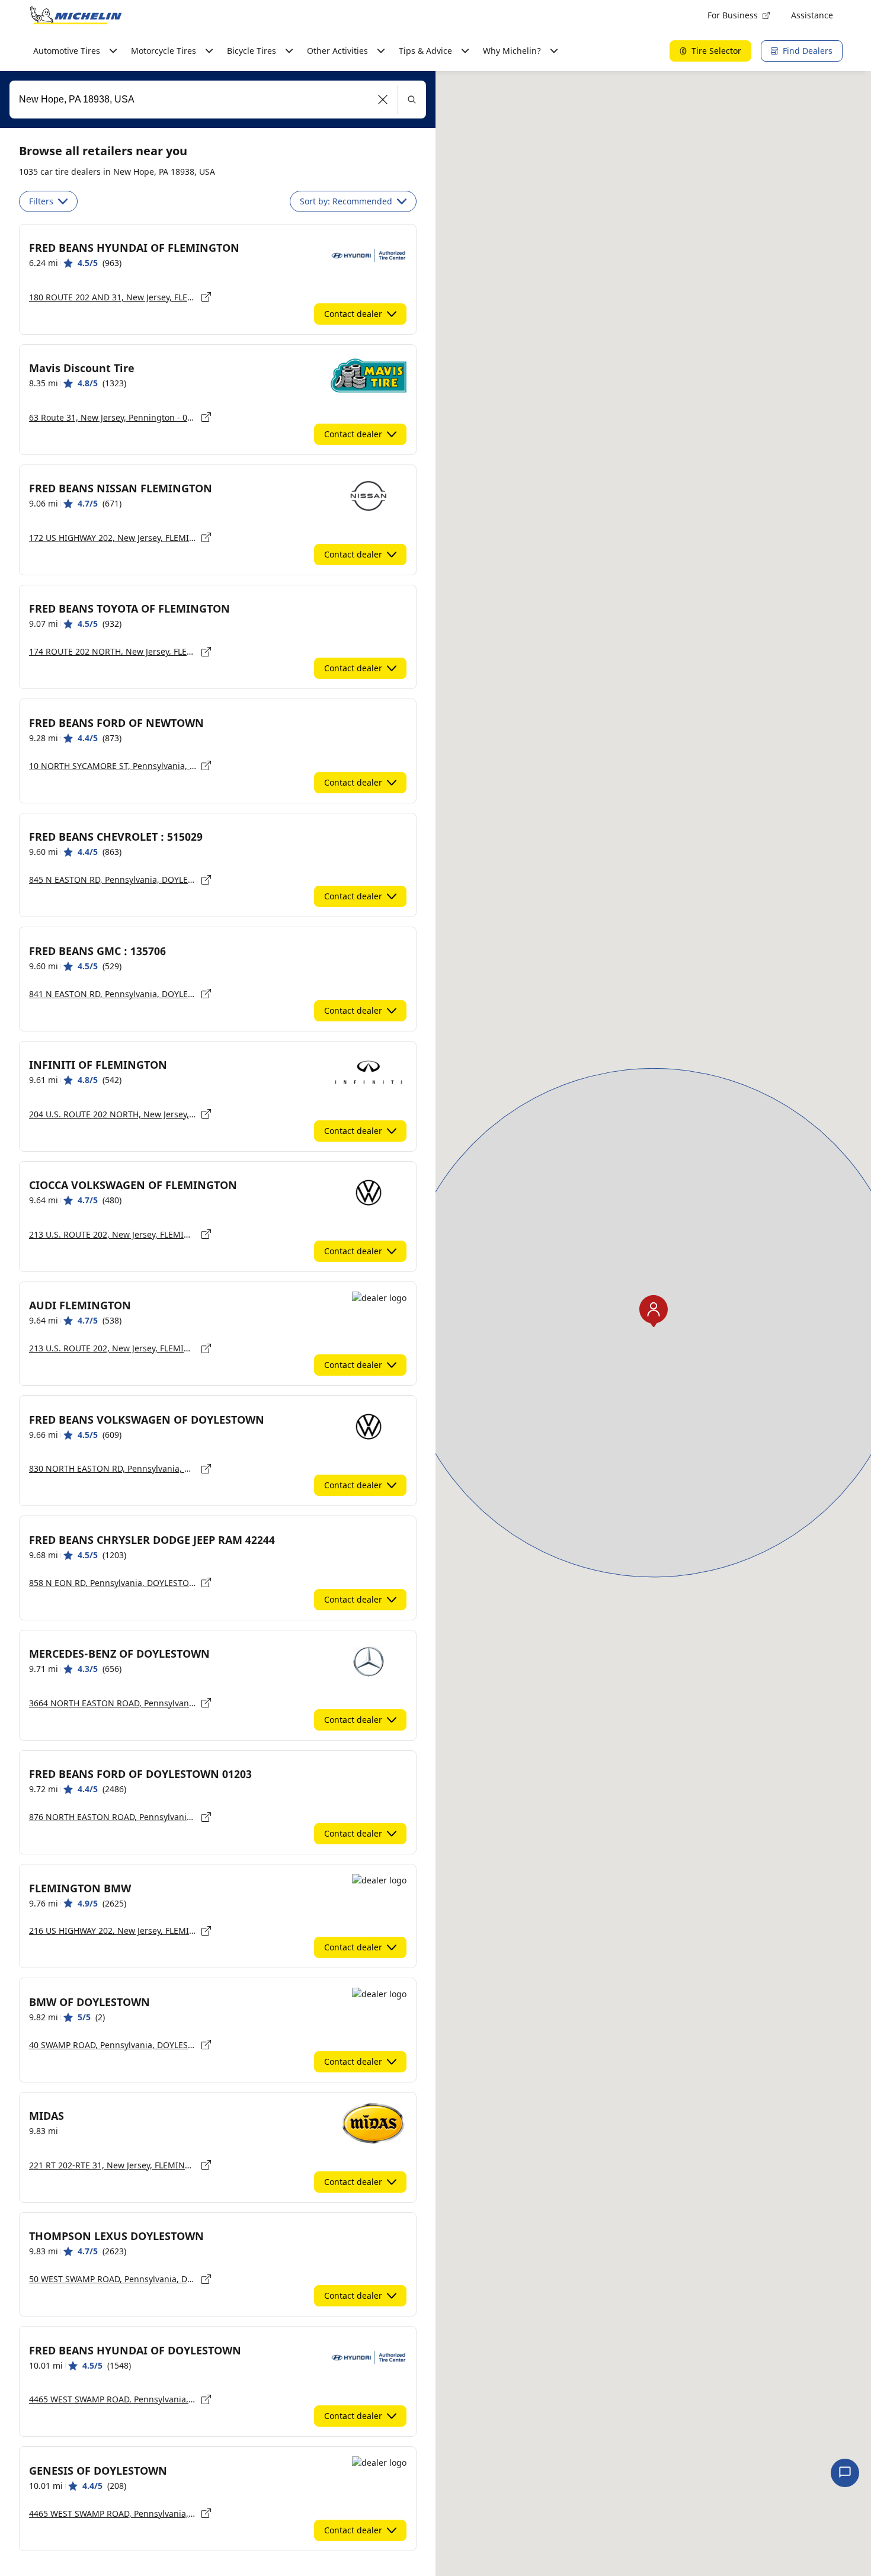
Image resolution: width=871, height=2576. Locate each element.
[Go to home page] (76, 15)
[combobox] (218, 100)
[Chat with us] (845, 2473)
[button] (383, 100)
